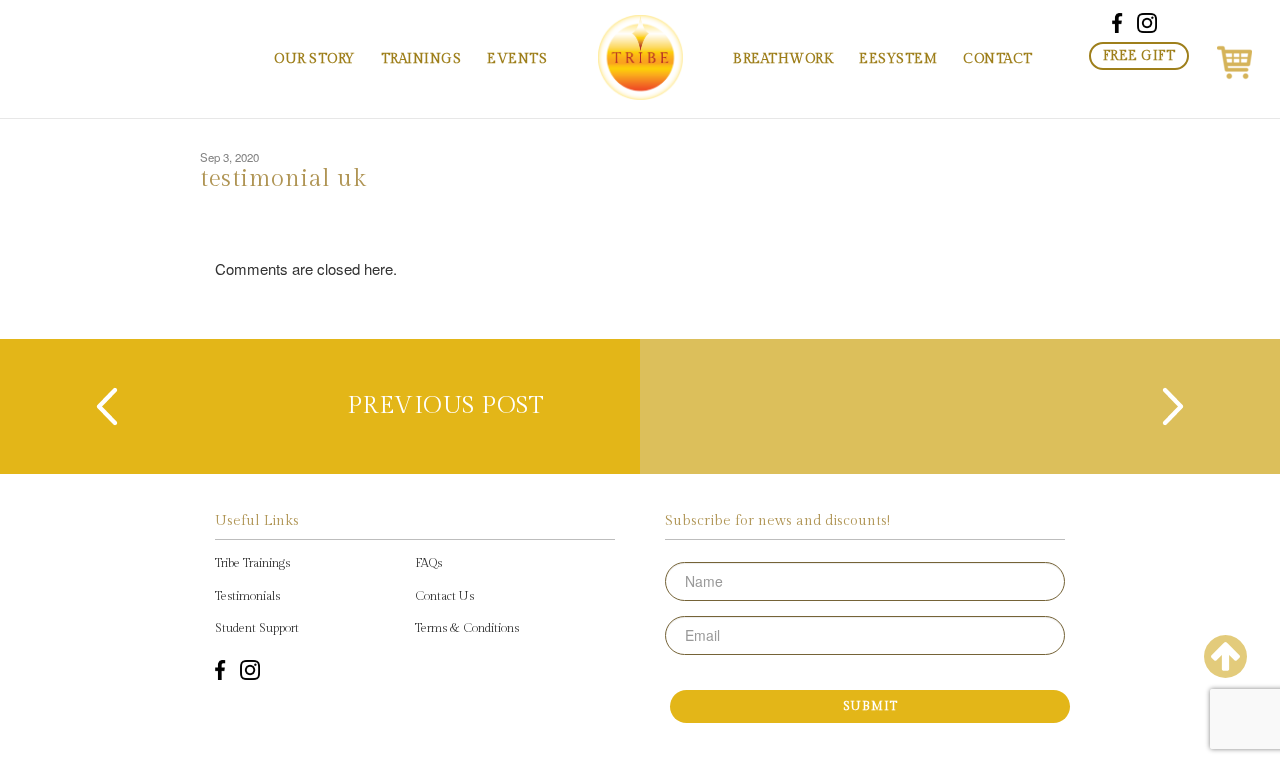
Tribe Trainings (252, 563)
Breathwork (783, 59)
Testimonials (247, 596)
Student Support (257, 628)
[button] (1234, 59)
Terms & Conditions (467, 628)
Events (517, 59)
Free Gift (1139, 56)
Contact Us (444, 596)
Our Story (314, 59)
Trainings (421, 59)
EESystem (898, 59)
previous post (446, 406)
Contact (998, 59)
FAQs (428, 563)
